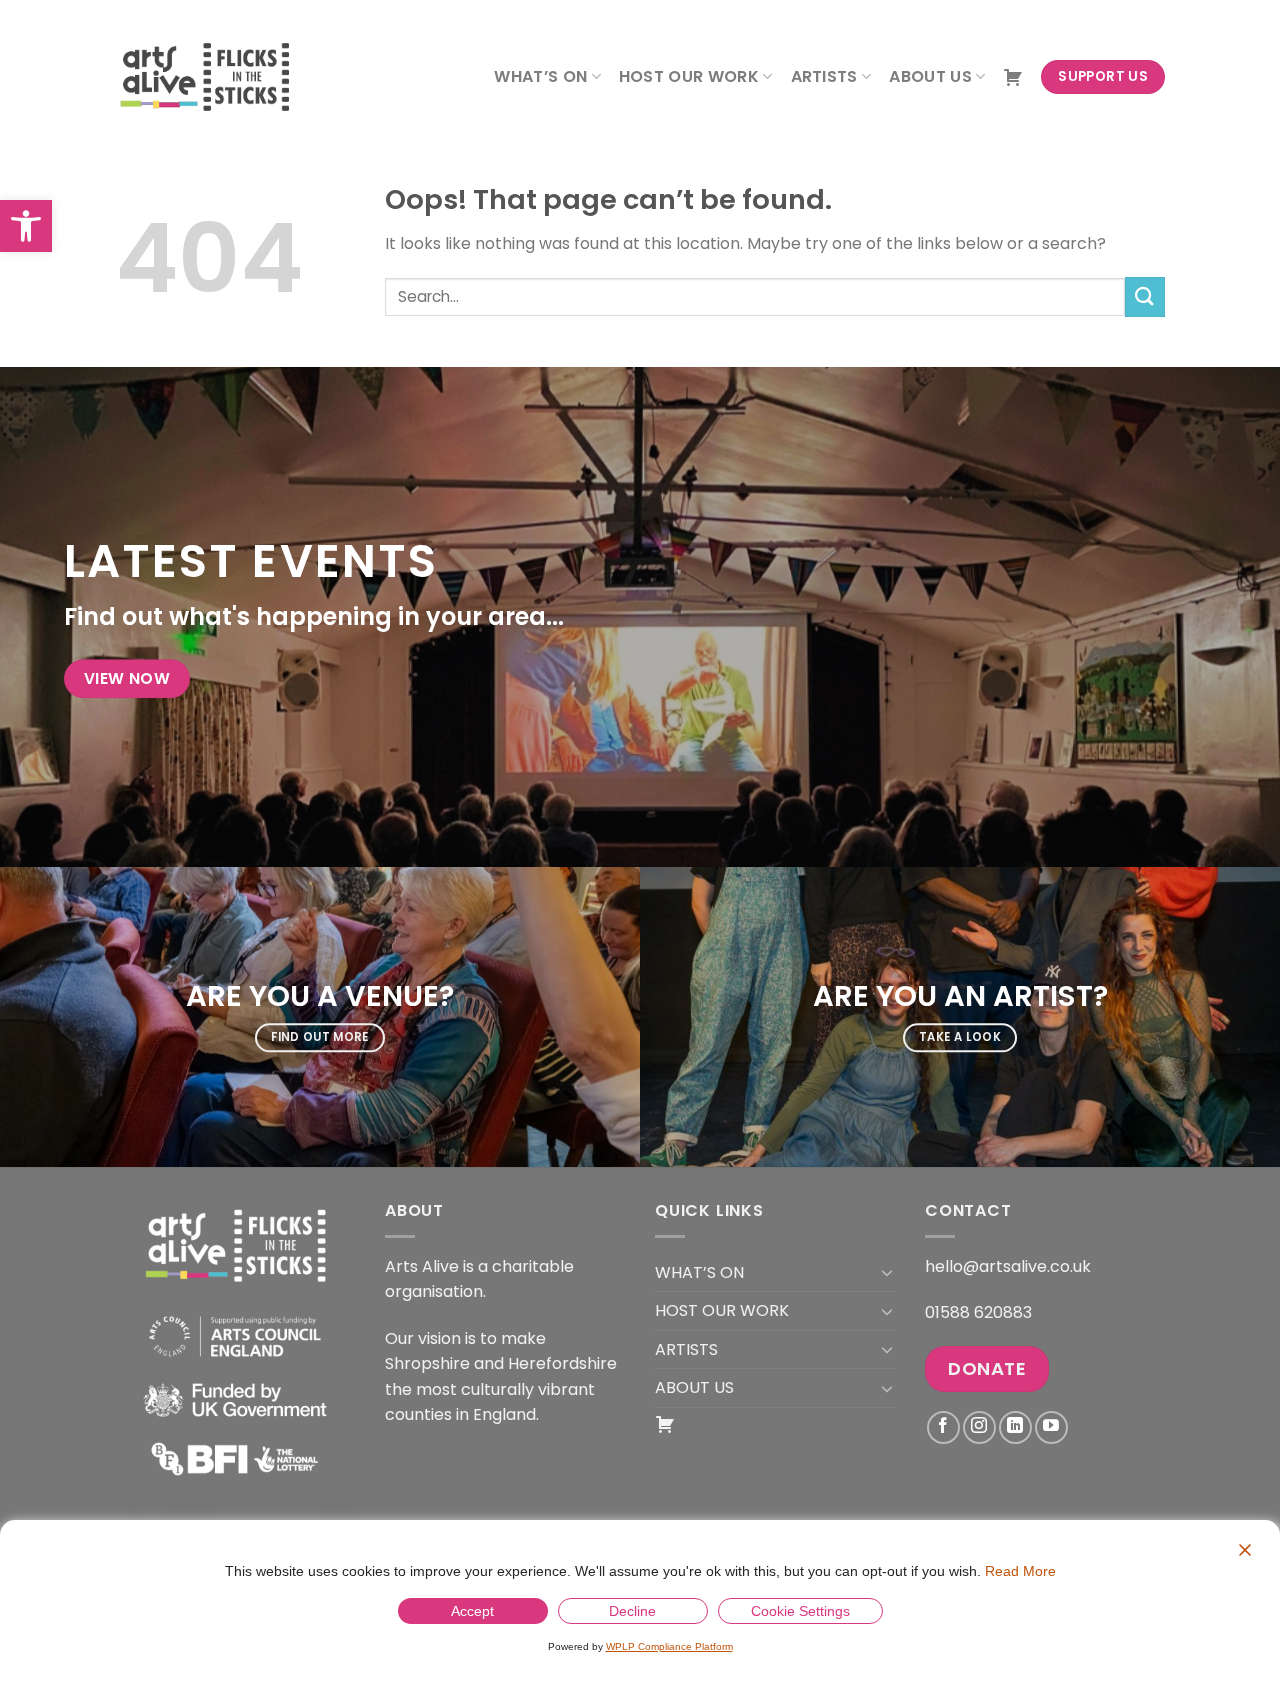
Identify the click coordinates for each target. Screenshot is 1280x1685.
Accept (472, 1611)
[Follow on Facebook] (943, 1427)
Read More (1020, 1571)
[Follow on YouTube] (1051, 1427)
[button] (26, 226)
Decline (632, 1611)
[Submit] (1145, 296)
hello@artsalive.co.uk (1008, 1266)
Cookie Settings (800, 1611)
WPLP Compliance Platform (669, 1646)
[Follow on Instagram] (979, 1427)
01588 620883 (978, 1312)
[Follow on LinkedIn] (1015, 1427)
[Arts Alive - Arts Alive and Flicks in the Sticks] (215, 77)
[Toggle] (887, 1272)
